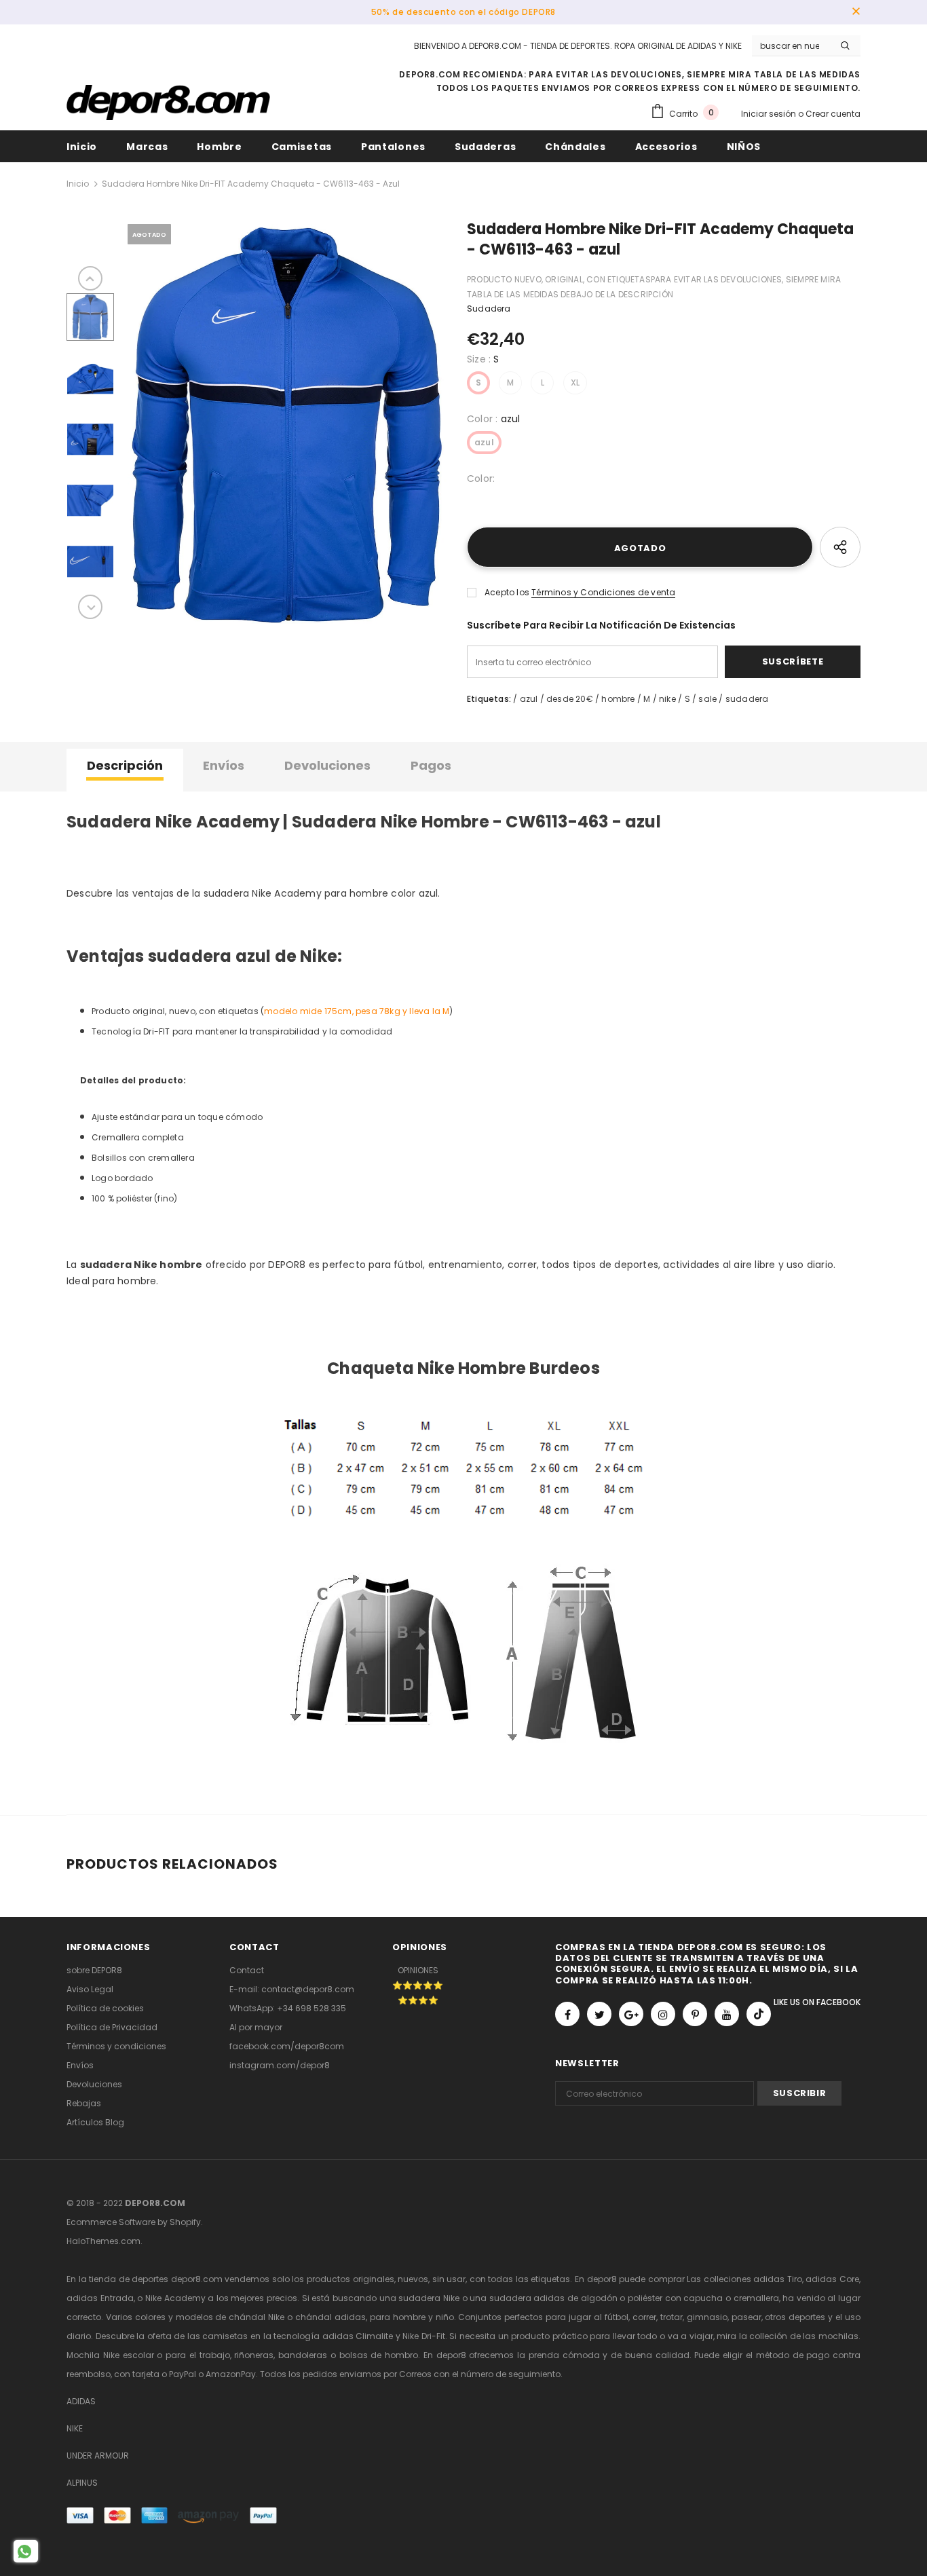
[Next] (90, 607)
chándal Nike (257, 2317)
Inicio (78, 184)
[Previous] (90, 278)
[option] (287, 426)
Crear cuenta (833, 114)
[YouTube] (727, 2014)
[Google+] (631, 2014)
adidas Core (832, 2279)
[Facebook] (567, 2014)
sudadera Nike (429, 2298)
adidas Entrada (100, 2298)
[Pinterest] (695, 2014)
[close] (856, 12)
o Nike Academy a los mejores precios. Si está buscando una (268, 2298)
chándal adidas (330, 2317)
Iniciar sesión (770, 114)
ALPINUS (82, 2483)
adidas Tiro (778, 2279)
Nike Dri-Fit (424, 2336)
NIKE (75, 2428)
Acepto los (507, 592)
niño (445, 2317)
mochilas (838, 2336)
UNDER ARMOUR (98, 2456)
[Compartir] (840, 547)
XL (575, 382)
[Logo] (168, 102)
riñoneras (254, 2355)
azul (484, 442)
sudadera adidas (527, 2298)
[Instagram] (663, 2014)
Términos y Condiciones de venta (603, 592)
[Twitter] (599, 2014)
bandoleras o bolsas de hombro (348, 2355)
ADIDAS (81, 2401)
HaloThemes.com (103, 2241)
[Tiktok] (759, 2014)
